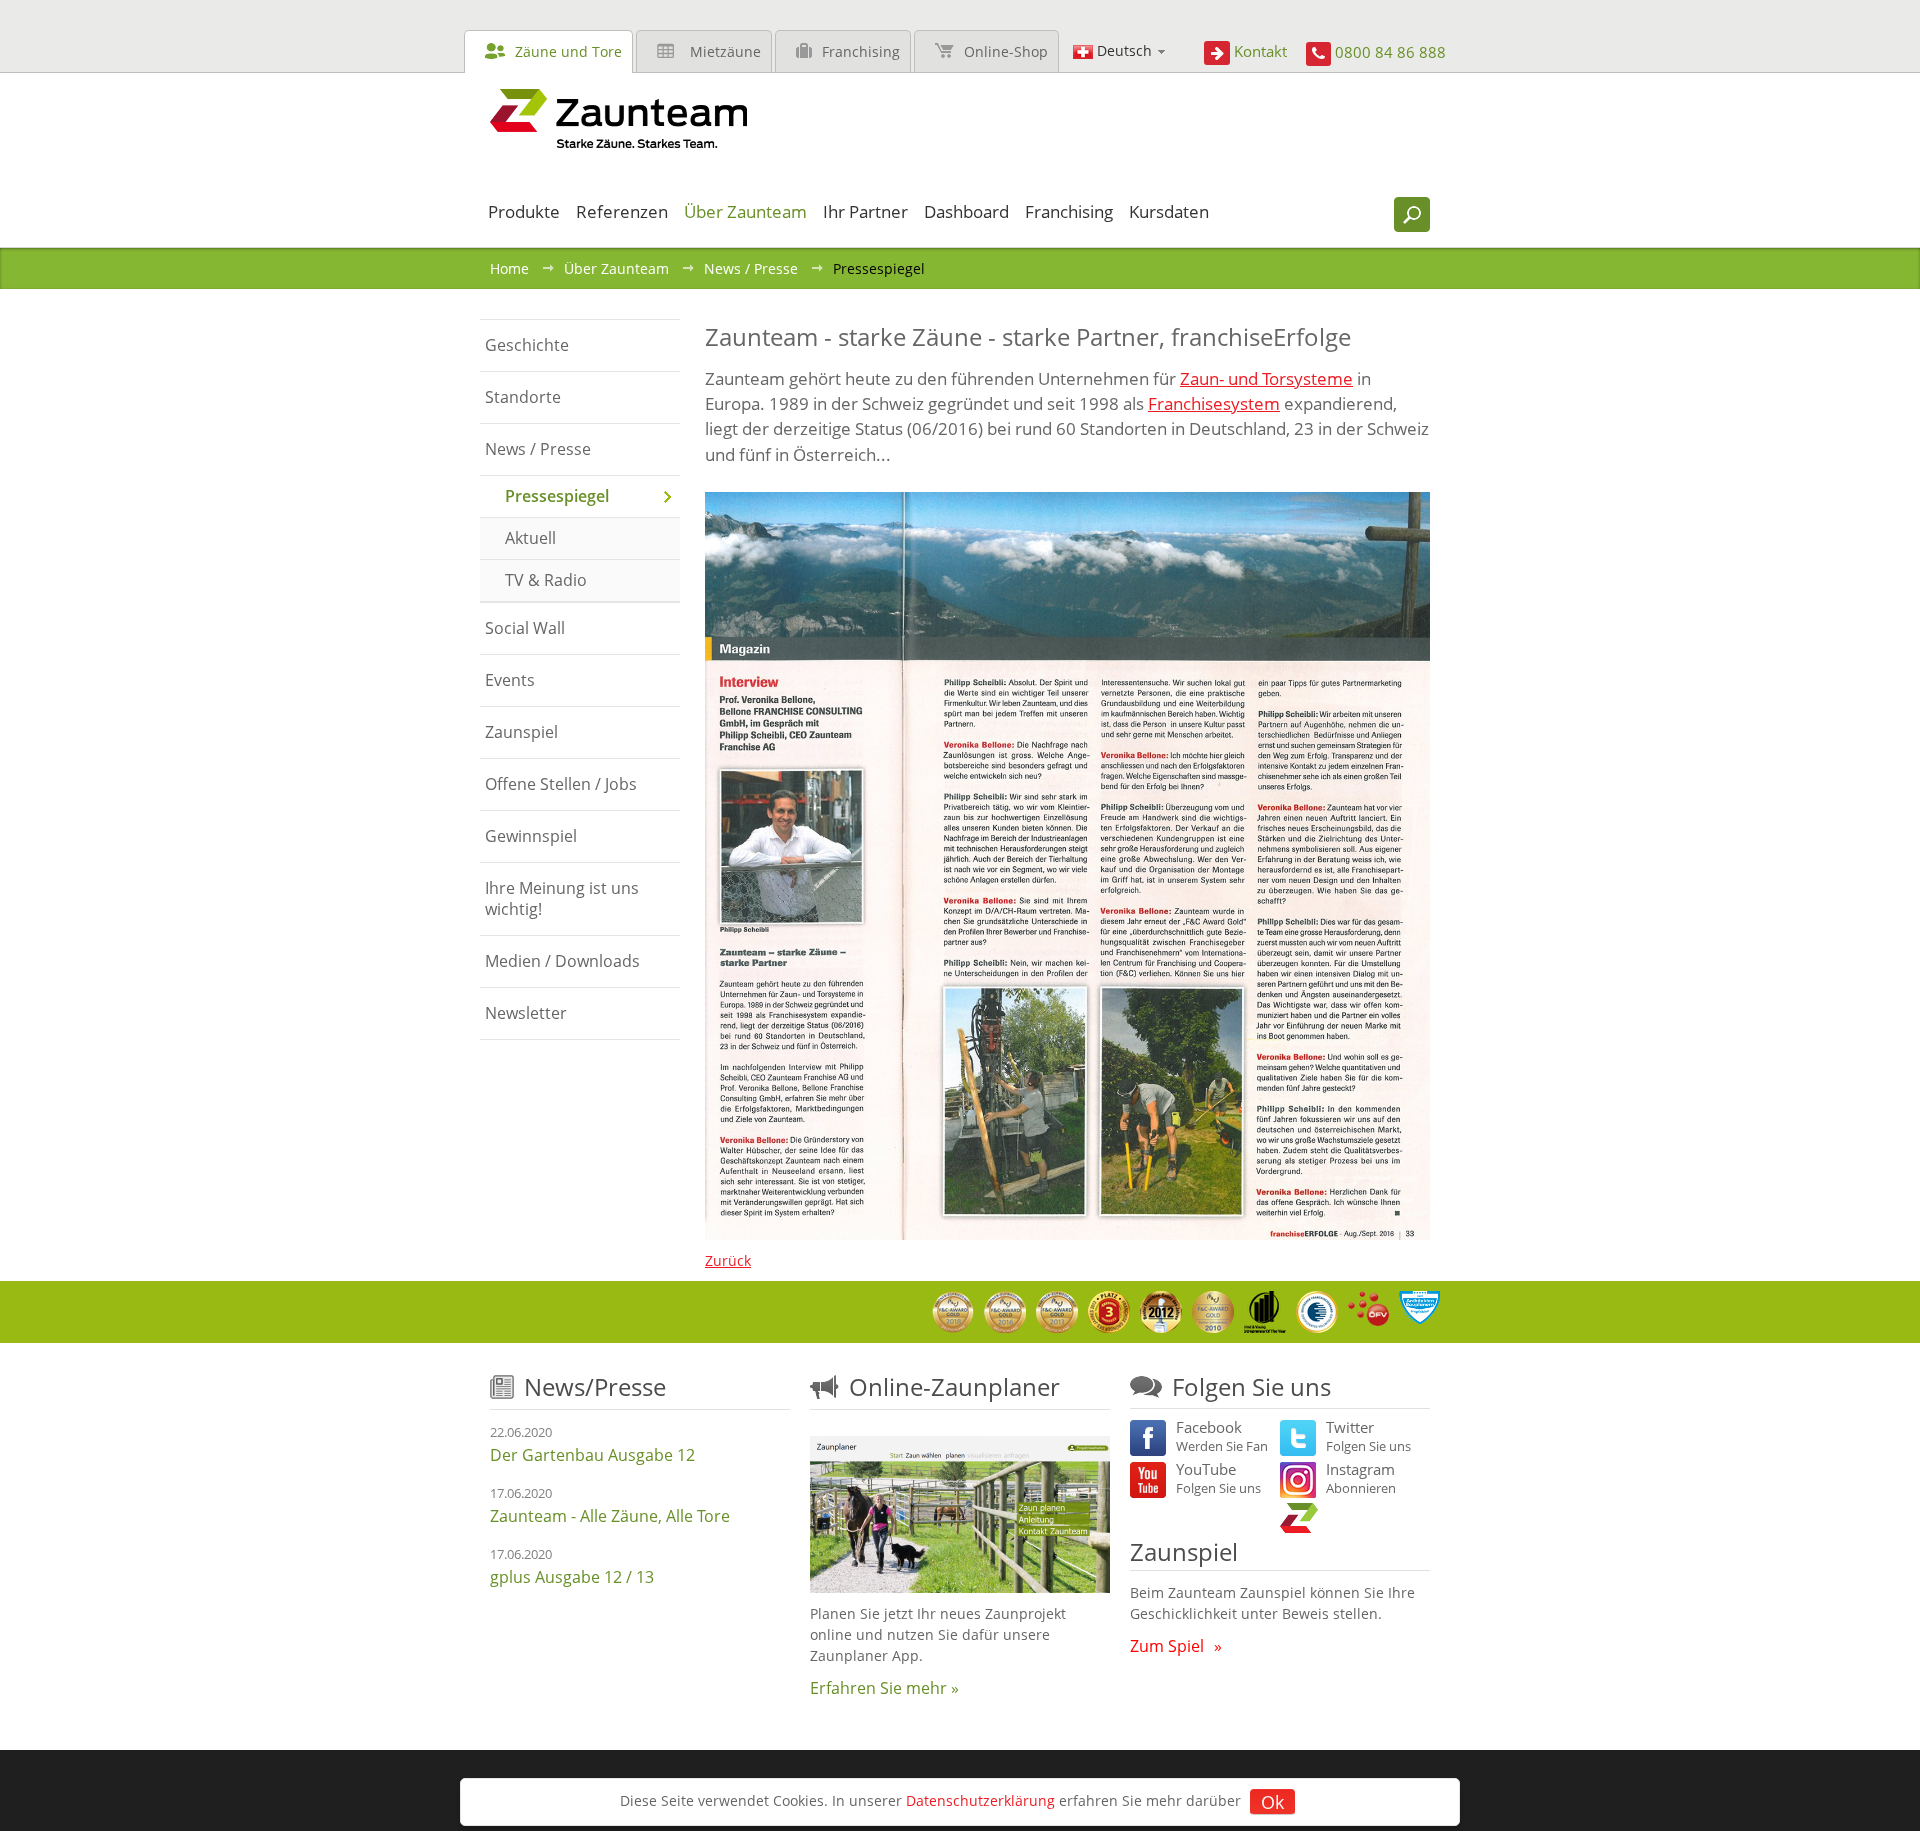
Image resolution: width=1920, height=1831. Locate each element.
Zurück (728, 1260)
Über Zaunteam (616, 268)
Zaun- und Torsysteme (1266, 378)
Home (509, 268)
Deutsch (1124, 50)
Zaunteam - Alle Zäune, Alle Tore (610, 1516)
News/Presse (595, 1386)
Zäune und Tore (568, 51)
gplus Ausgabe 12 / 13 (572, 1577)
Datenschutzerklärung (980, 1800)
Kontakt (1260, 51)
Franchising (861, 51)
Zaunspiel (1184, 1551)
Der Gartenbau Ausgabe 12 (592, 1455)
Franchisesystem (1214, 403)
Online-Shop (1006, 51)
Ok (1272, 1802)
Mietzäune (725, 51)
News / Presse (751, 268)
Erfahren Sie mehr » (884, 1688)
